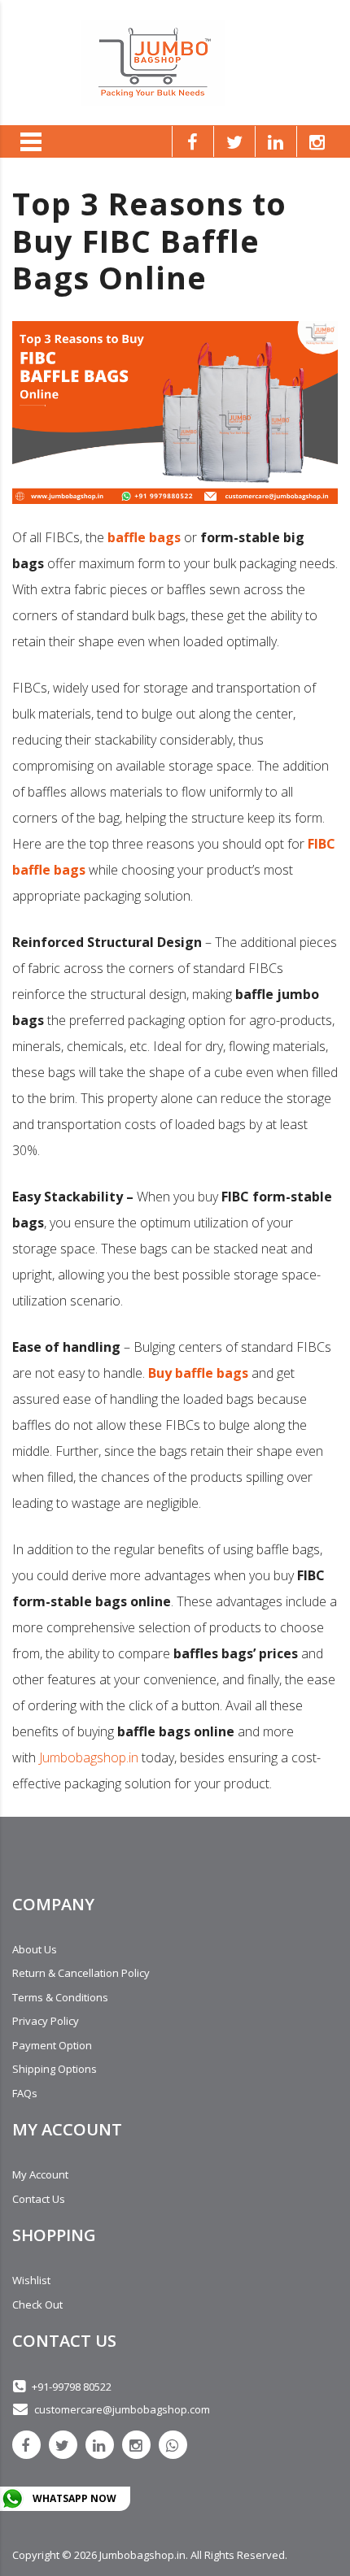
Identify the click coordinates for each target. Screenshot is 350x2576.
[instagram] (136, 2445)
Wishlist (31, 2280)
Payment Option (52, 2045)
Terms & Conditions (60, 1997)
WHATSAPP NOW (74, 2498)
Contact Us (39, 2199)
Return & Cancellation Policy (81, 1973)
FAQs (25, 2093)
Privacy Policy (46, 2021)
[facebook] (26, 2445)
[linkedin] (100, 2445)
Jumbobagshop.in (89, 1757)
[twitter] (63, 2445)
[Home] (153, 61)
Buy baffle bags (198, 1373)
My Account (40, 2174)
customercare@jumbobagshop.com (122, 2409)
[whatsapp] (173, 2445)
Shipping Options (55, 2069)
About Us (35, 1949)
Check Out (37, 2304)
